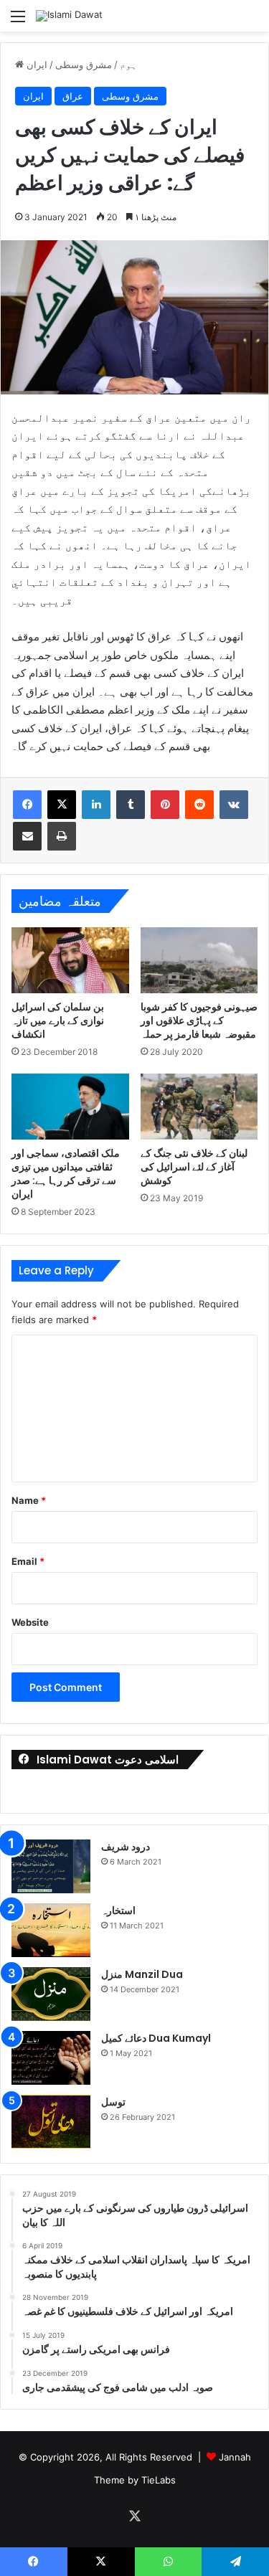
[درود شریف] (51, 1866)
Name (29, 1500)
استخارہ (118, 1910)
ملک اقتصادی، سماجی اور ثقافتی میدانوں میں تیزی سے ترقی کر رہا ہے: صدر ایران (66, 1174)
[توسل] (51, 2122)
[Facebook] (27, 805)
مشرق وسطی (84, 65)
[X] (62, 805)
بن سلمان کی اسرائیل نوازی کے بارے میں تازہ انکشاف (58, 1021)
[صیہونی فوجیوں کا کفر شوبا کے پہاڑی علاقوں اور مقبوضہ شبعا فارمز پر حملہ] (199, 960)
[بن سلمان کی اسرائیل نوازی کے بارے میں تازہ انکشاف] (70, 960)
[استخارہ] (51, 1930)
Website (30, 1622)
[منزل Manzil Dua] (51, 1994)
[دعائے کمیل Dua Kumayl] (51, 2058)
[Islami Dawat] (69, 16)
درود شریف (126, 1847)
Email (28, 1561)
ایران (37, 65)
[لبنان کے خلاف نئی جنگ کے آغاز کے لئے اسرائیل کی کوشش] (199, 1107)
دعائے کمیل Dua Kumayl (156, 2038)
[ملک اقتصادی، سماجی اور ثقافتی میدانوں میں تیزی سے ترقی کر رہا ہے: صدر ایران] (70, 1107)
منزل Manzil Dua (142, 1974)
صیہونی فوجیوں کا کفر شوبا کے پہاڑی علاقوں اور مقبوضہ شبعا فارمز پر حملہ (199, 1021)
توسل (113, 2102)
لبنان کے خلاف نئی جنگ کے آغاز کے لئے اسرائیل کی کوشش (194, 1167)
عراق (73, 96)
